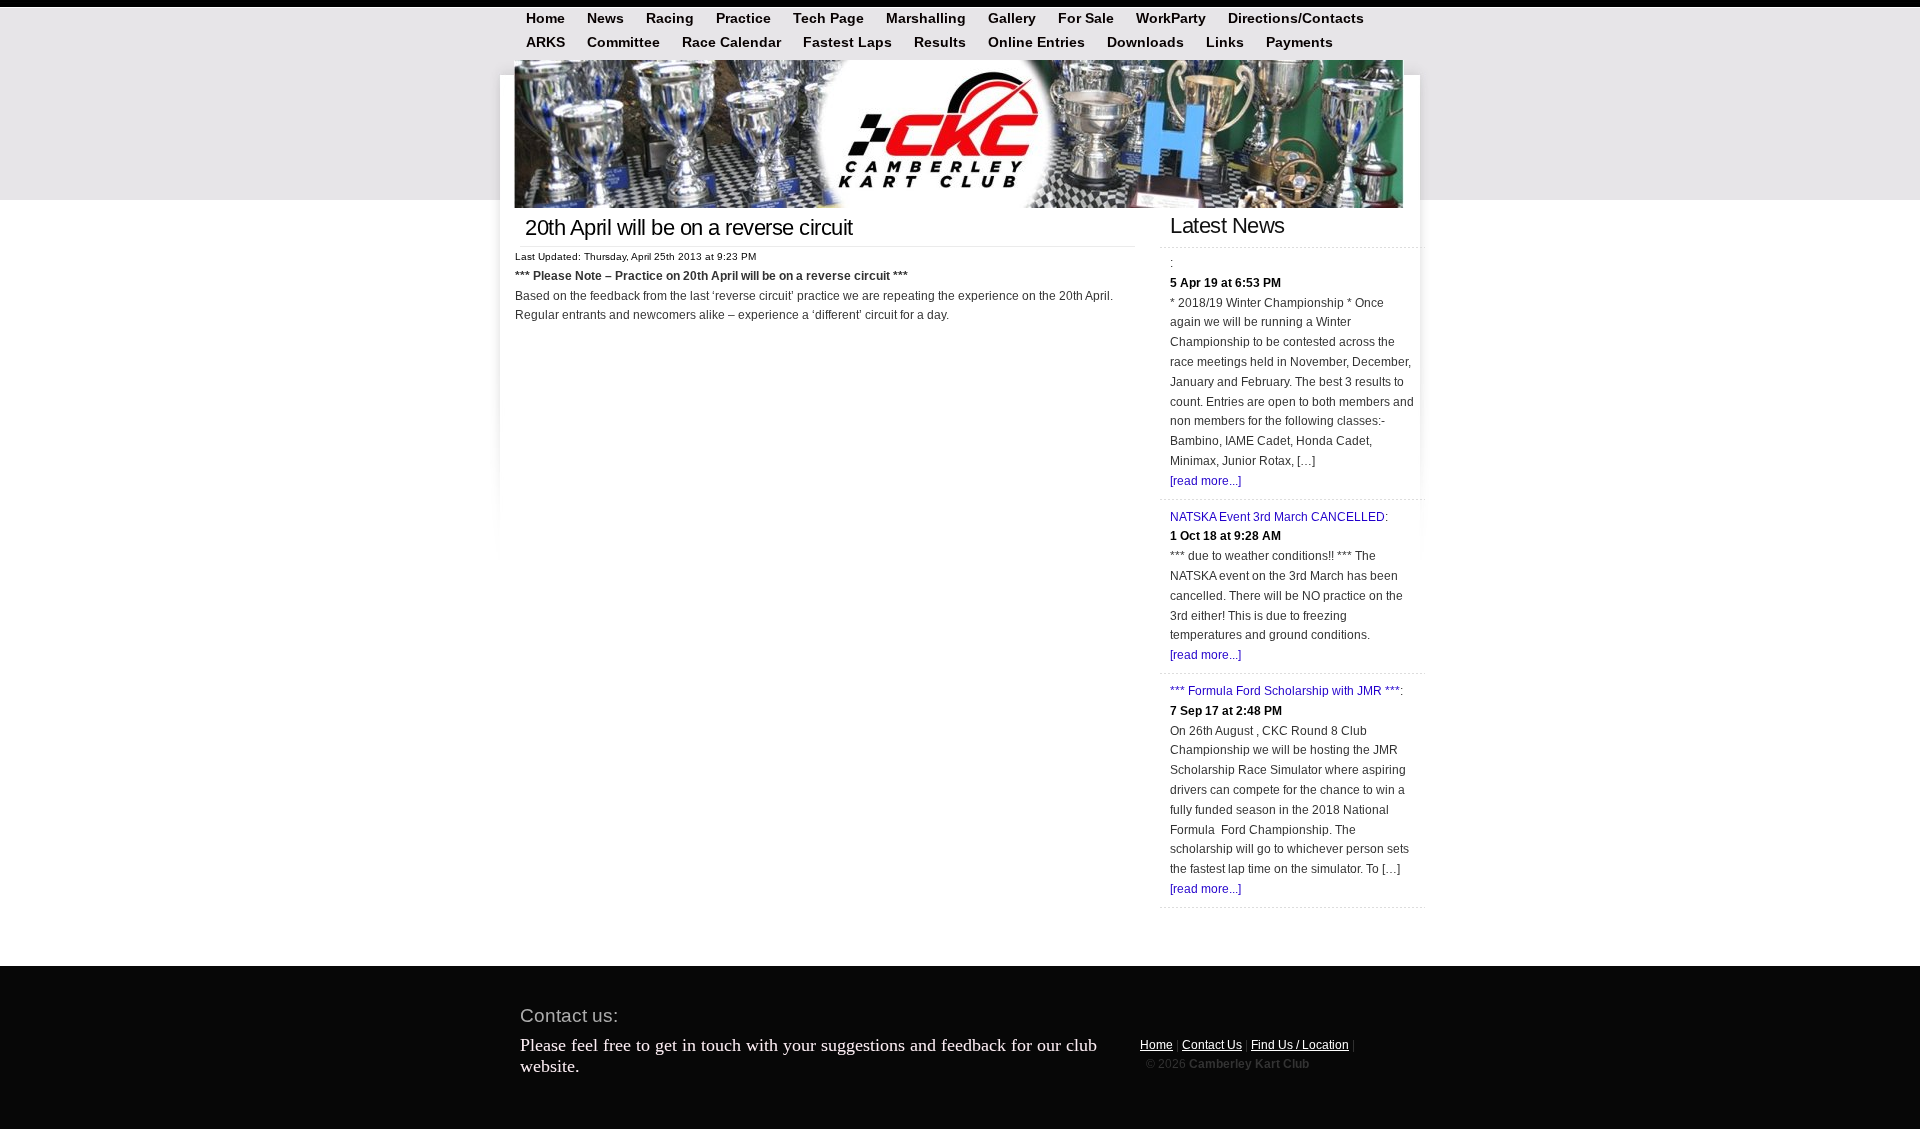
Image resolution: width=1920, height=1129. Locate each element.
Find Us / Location (1300, 1045)
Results (940, 41)
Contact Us (1212, 1045)
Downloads (1145, 41)
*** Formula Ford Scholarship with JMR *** (1285, 691)
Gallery (1012, 17)
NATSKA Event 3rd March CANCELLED (1277, 517)
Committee (623, 41)
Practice (743, 17)
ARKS (545, 41)
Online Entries (1036, 41)
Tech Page (828, 17)
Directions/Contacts (1296, 17)
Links (1225, 41)
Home (545, 17)
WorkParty (1171, 17)
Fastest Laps (847, 41)
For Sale (1086, 17)
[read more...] (1205, 481)
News (605, 17)
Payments (1299, 41)
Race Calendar (731, 41)
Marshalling (926, 17)
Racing (670, 17)
